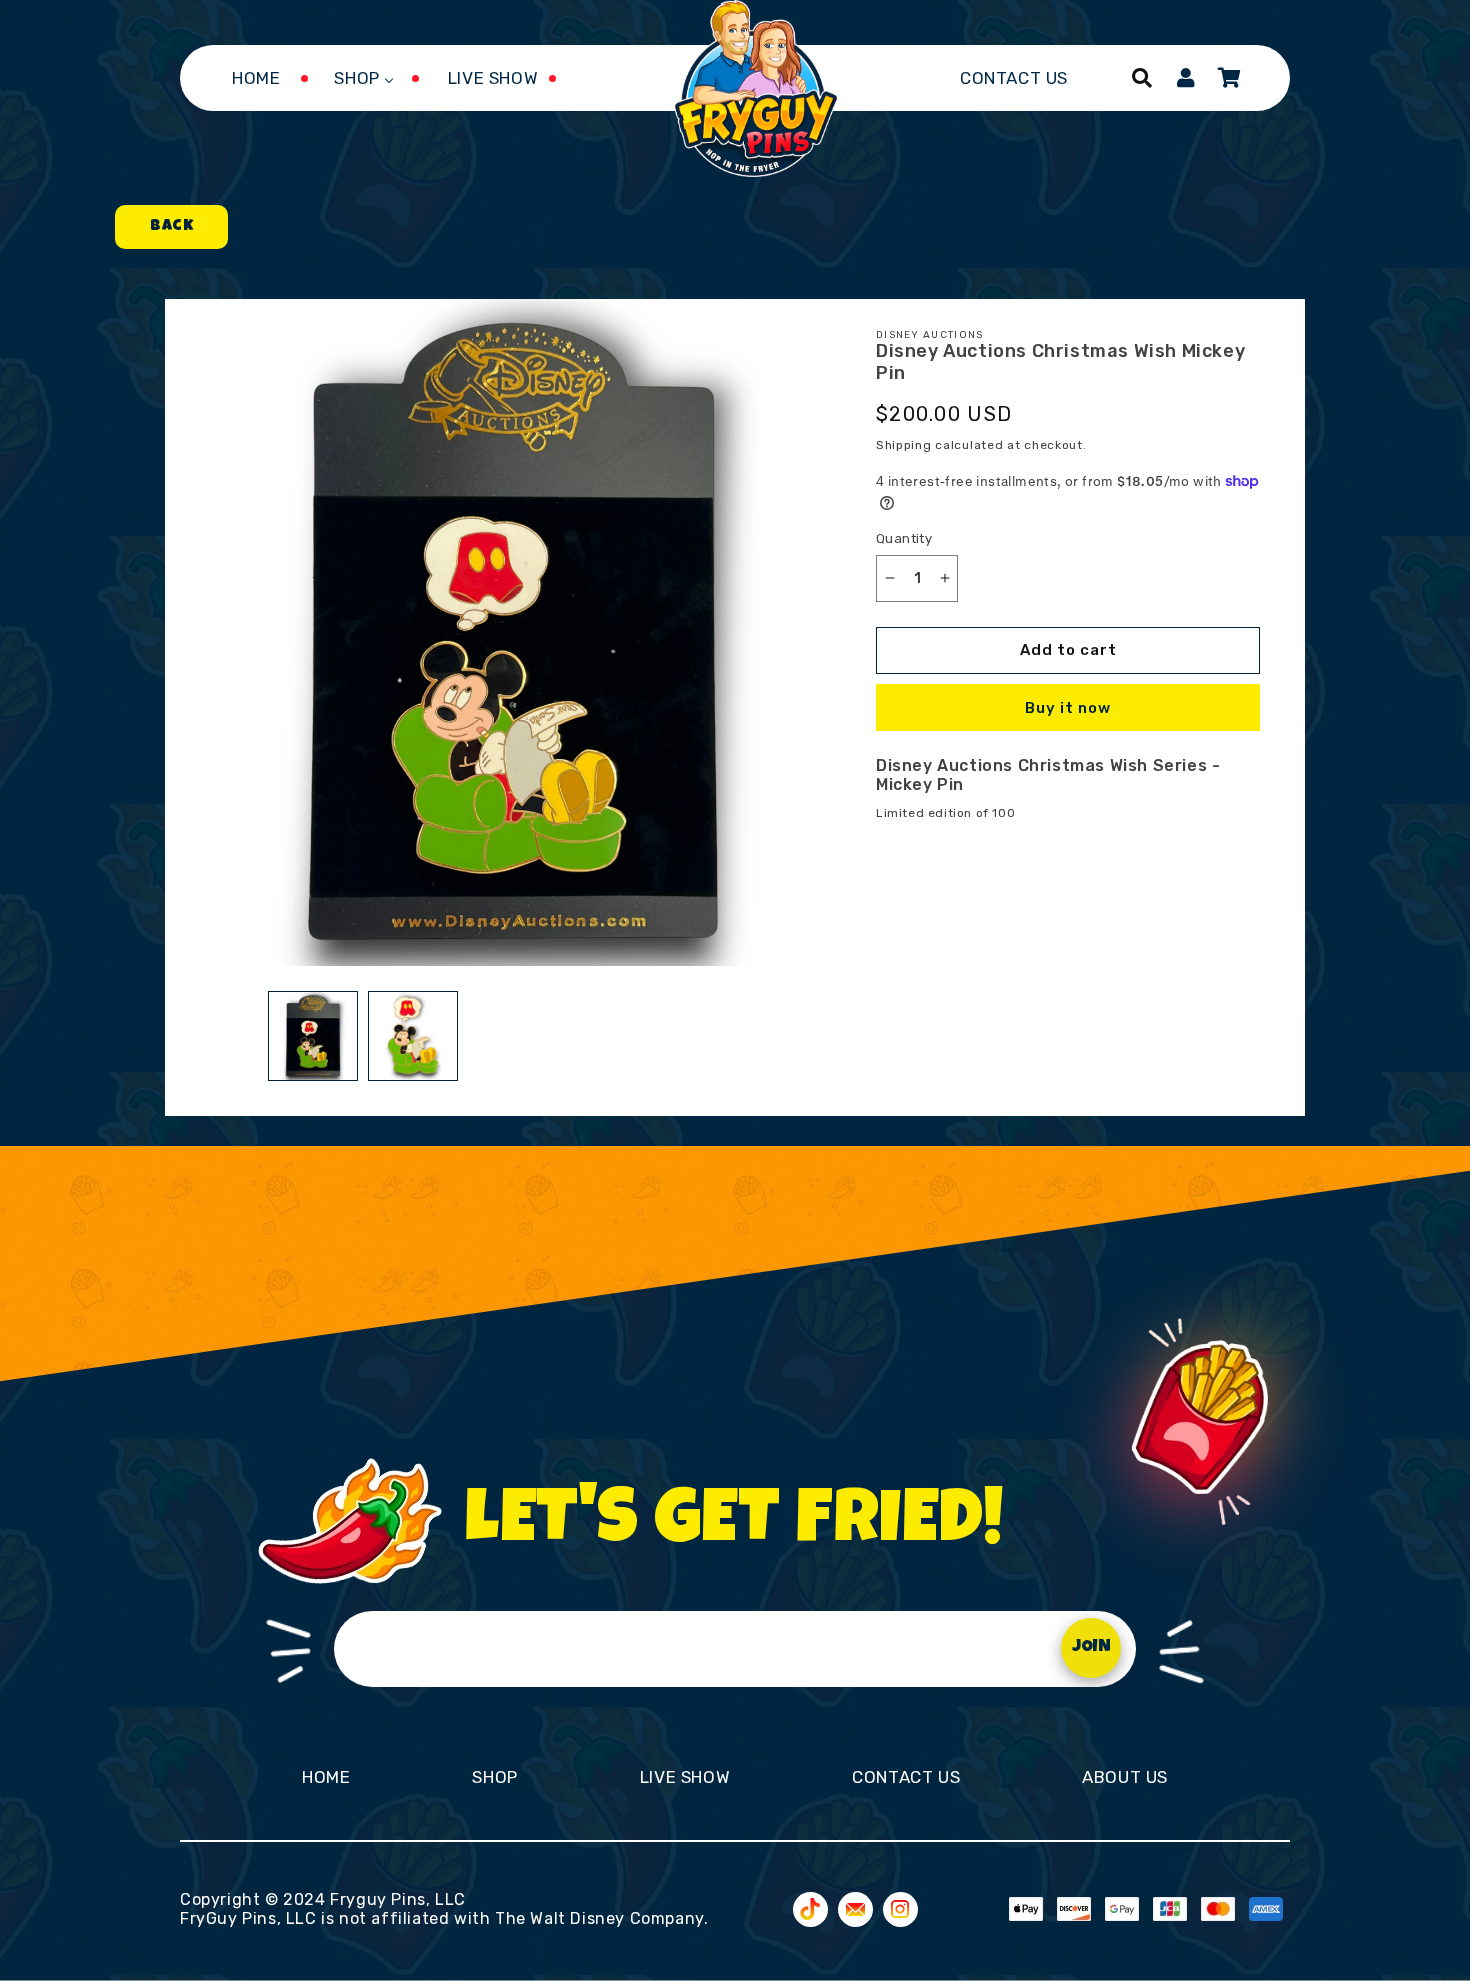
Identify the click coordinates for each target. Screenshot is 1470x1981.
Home (326, 1777)
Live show (685, 1777)
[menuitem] (256, 78)
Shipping (904, 445)
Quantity (904, 538)
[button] (1142, 78)
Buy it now (1068, 708)
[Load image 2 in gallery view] (413, 1036)
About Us (1125, 1777)
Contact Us (906, 1777)
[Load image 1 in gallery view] (313, 1036)
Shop (494, 1777)
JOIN (1091, 1647)
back (171, 227)
